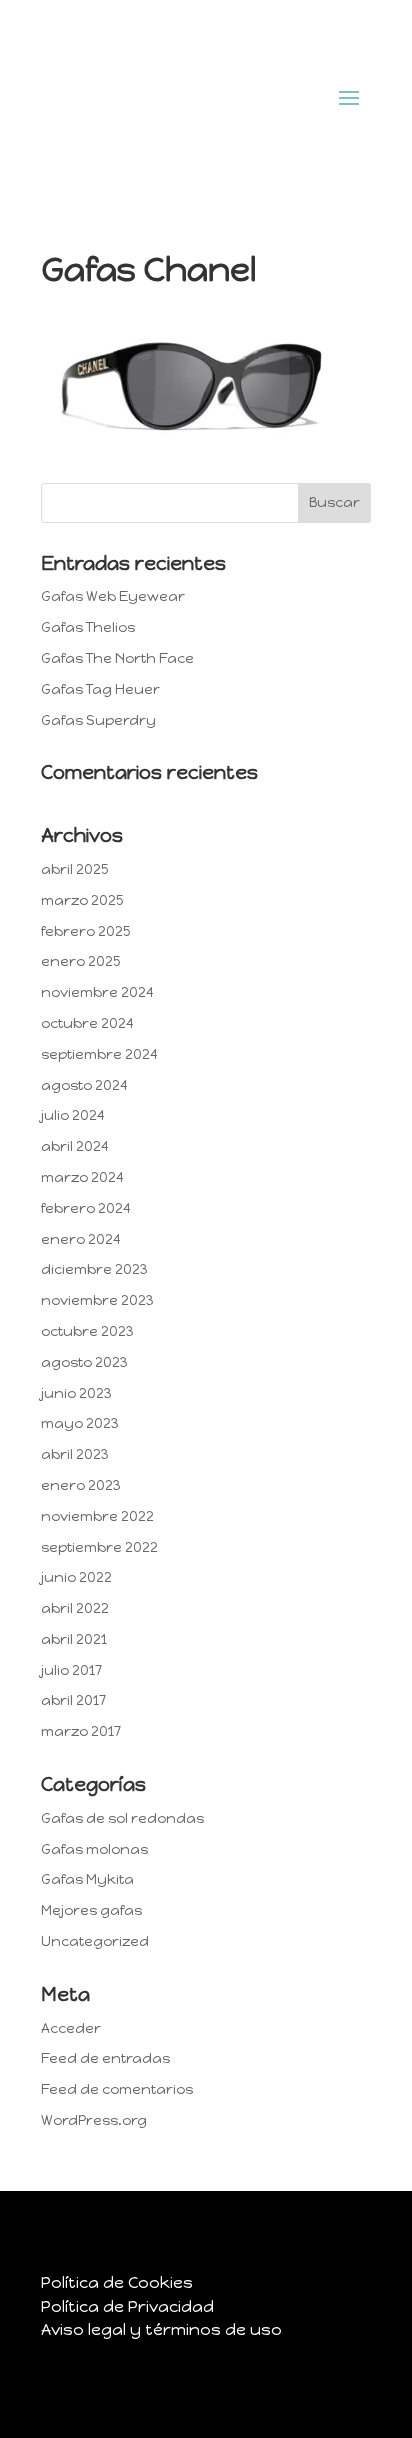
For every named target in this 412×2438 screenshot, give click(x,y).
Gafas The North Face (117, 658)
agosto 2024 (84, 1085)
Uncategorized (95, 1941)
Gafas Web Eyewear (113, 596)
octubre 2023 (87, 1331)
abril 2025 (74, 869)
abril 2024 (75, 1146)
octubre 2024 (87, 1023)
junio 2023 (76, 1393)
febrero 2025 (85, 931)
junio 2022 (76, 1577)
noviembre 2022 (97, 1516)
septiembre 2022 (99, 1547)
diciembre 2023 (94, 1269)
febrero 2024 (86, 1208)
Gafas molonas (94, 1849)
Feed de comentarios (117, 2089)
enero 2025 (80, 961)
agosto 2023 (84, 1362)
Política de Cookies (117, 2282)
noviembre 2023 (97, 1300)
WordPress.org (94, 2120)
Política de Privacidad (127, 2306)
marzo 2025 (82, 900)
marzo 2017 (81, 1731)
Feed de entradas (105, 2058)
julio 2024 (73, 1115)
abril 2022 (75, 1608)
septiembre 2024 (99, 1054)
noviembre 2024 (97, 992)
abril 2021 (74, 1639)
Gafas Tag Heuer (100, 689)
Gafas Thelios (88, 627)
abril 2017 (73, 1700)
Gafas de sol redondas (122, 1818)
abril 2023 (75, 1454)
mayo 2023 (80, 1423)
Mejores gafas (91, 1910)
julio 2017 (71, 1670)
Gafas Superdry (98, 720)
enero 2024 (81, 1239)
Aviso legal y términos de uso (161, 2329)
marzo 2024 (82, 1177)
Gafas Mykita (87, 1879)
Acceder (71, 2028)
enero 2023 (81, 1485)
